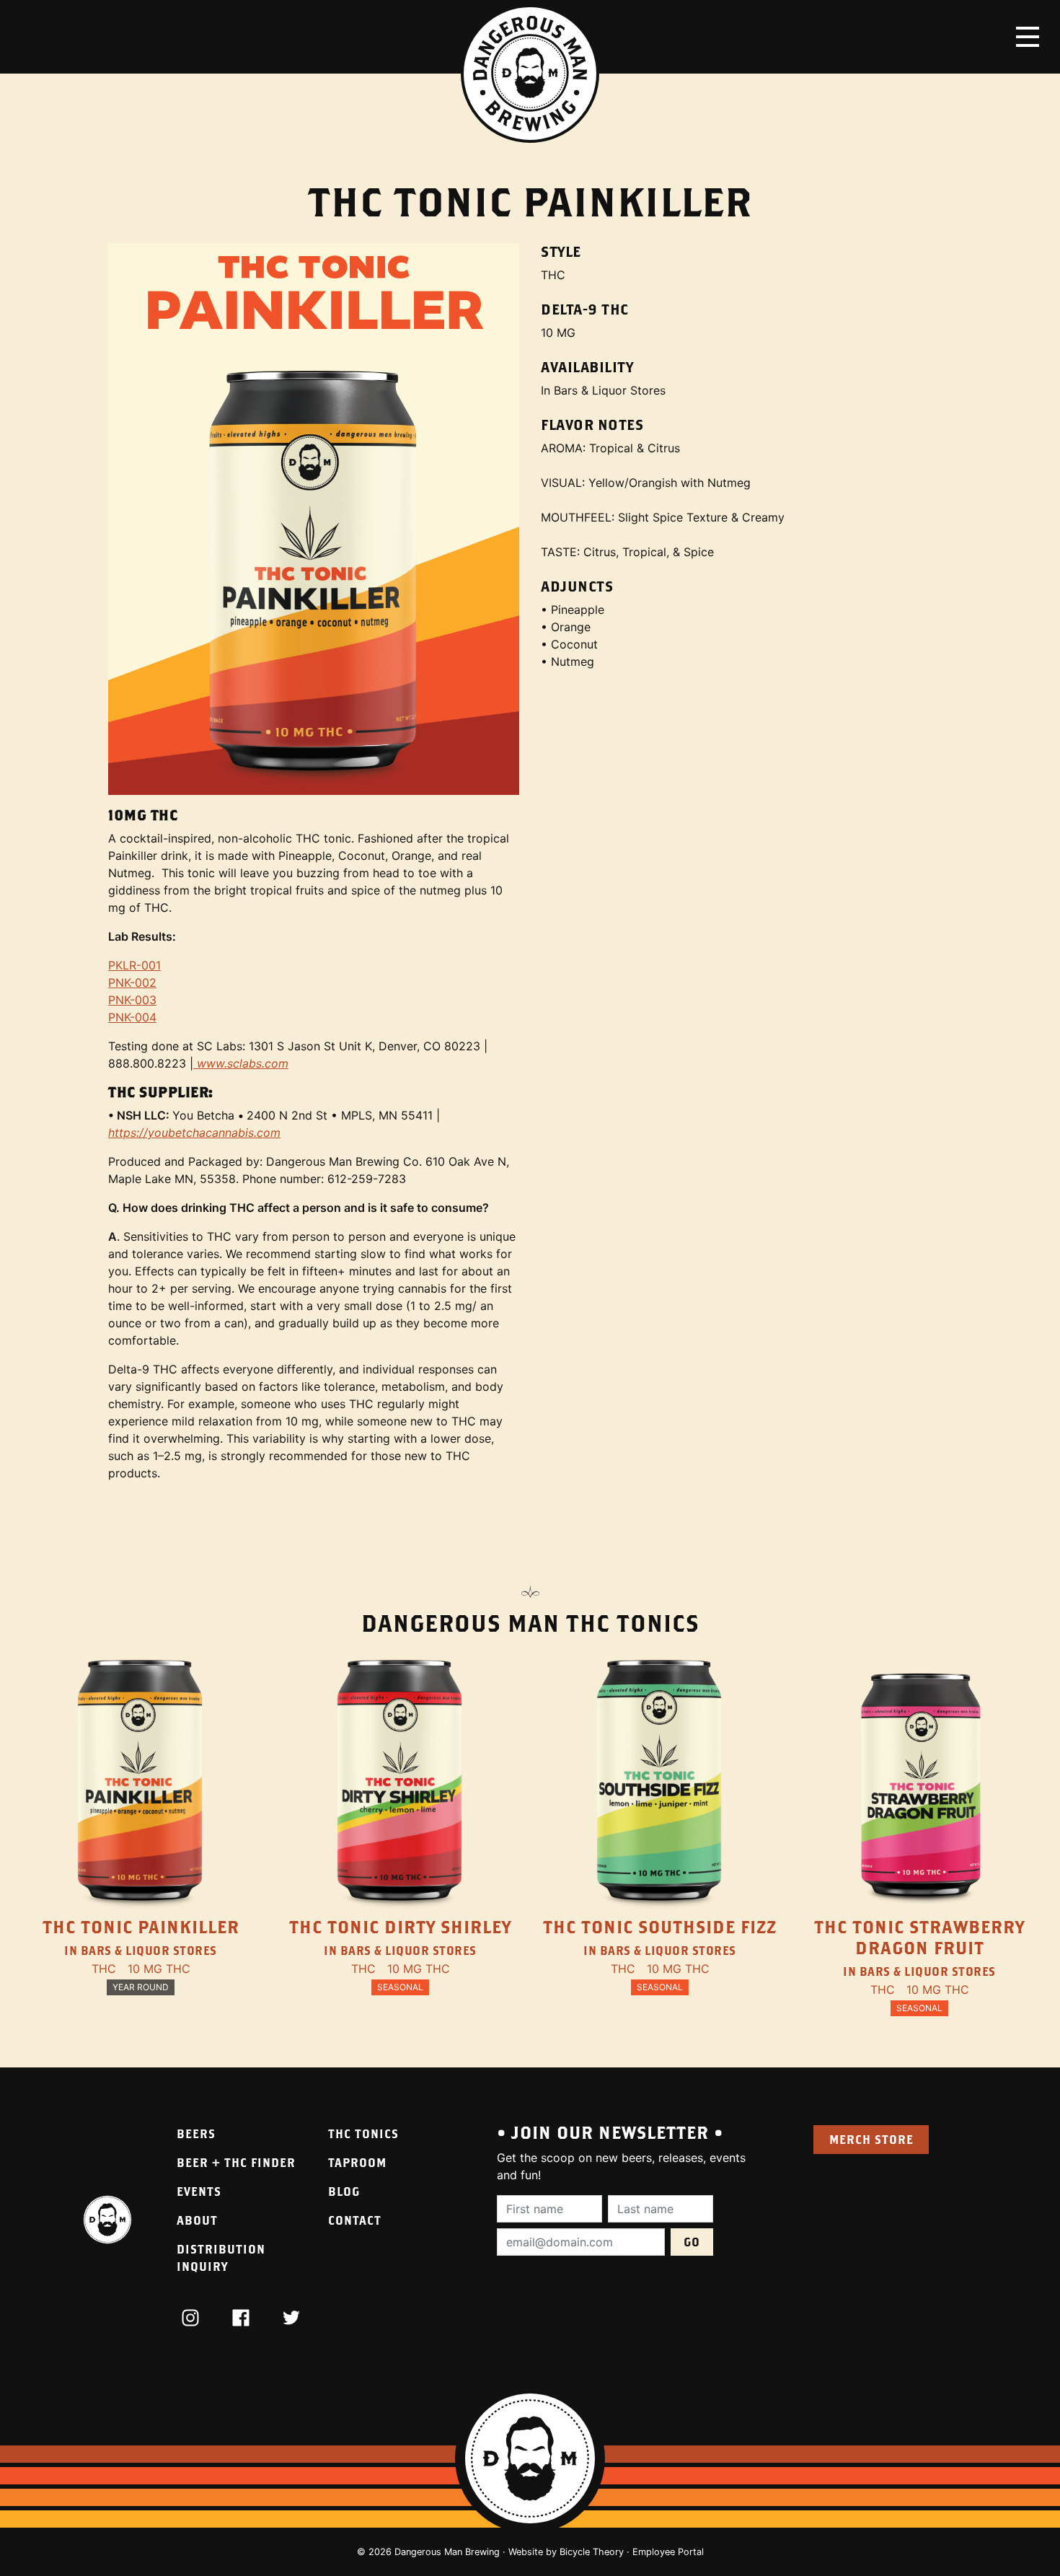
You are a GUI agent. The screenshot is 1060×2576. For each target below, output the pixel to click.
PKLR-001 (134, 965)
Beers (196, 2133)
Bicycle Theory (592, 2552)
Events (199, 2191)
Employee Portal (668, 2552)
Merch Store (871, 2139)
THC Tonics (363, 2133)
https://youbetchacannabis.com (194, 1133)
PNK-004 (132, 1017)
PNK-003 (132, 1000)
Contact (355, 2220)
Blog (344, 2191)
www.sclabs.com (241, 1063)
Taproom (357, 2162)
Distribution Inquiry (221, 2258)
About (197, 2220)
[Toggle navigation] (1028, 37)
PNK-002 (132, 983)
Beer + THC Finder (236, 2162)
